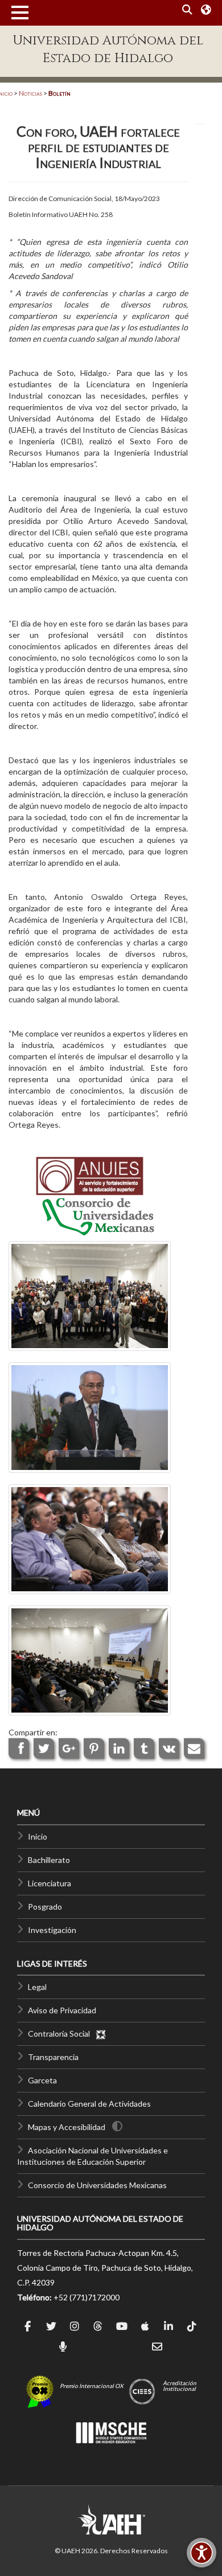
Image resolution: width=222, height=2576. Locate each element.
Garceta (42, 2080)
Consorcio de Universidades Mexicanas (97, 2185)
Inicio (38, 1836)
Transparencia (53, 2057)
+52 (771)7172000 (87, 2297)
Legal (37, 1987)
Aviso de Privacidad (62, 2010)
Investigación (52, 1930)
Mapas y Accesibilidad (67, 2127)
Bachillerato (49, 1860)
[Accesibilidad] (202, 2553)
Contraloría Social (61, 2034)
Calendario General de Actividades (89, 2104)
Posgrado (45, 1907)
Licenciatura (50, 1883)
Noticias (30, 93)
